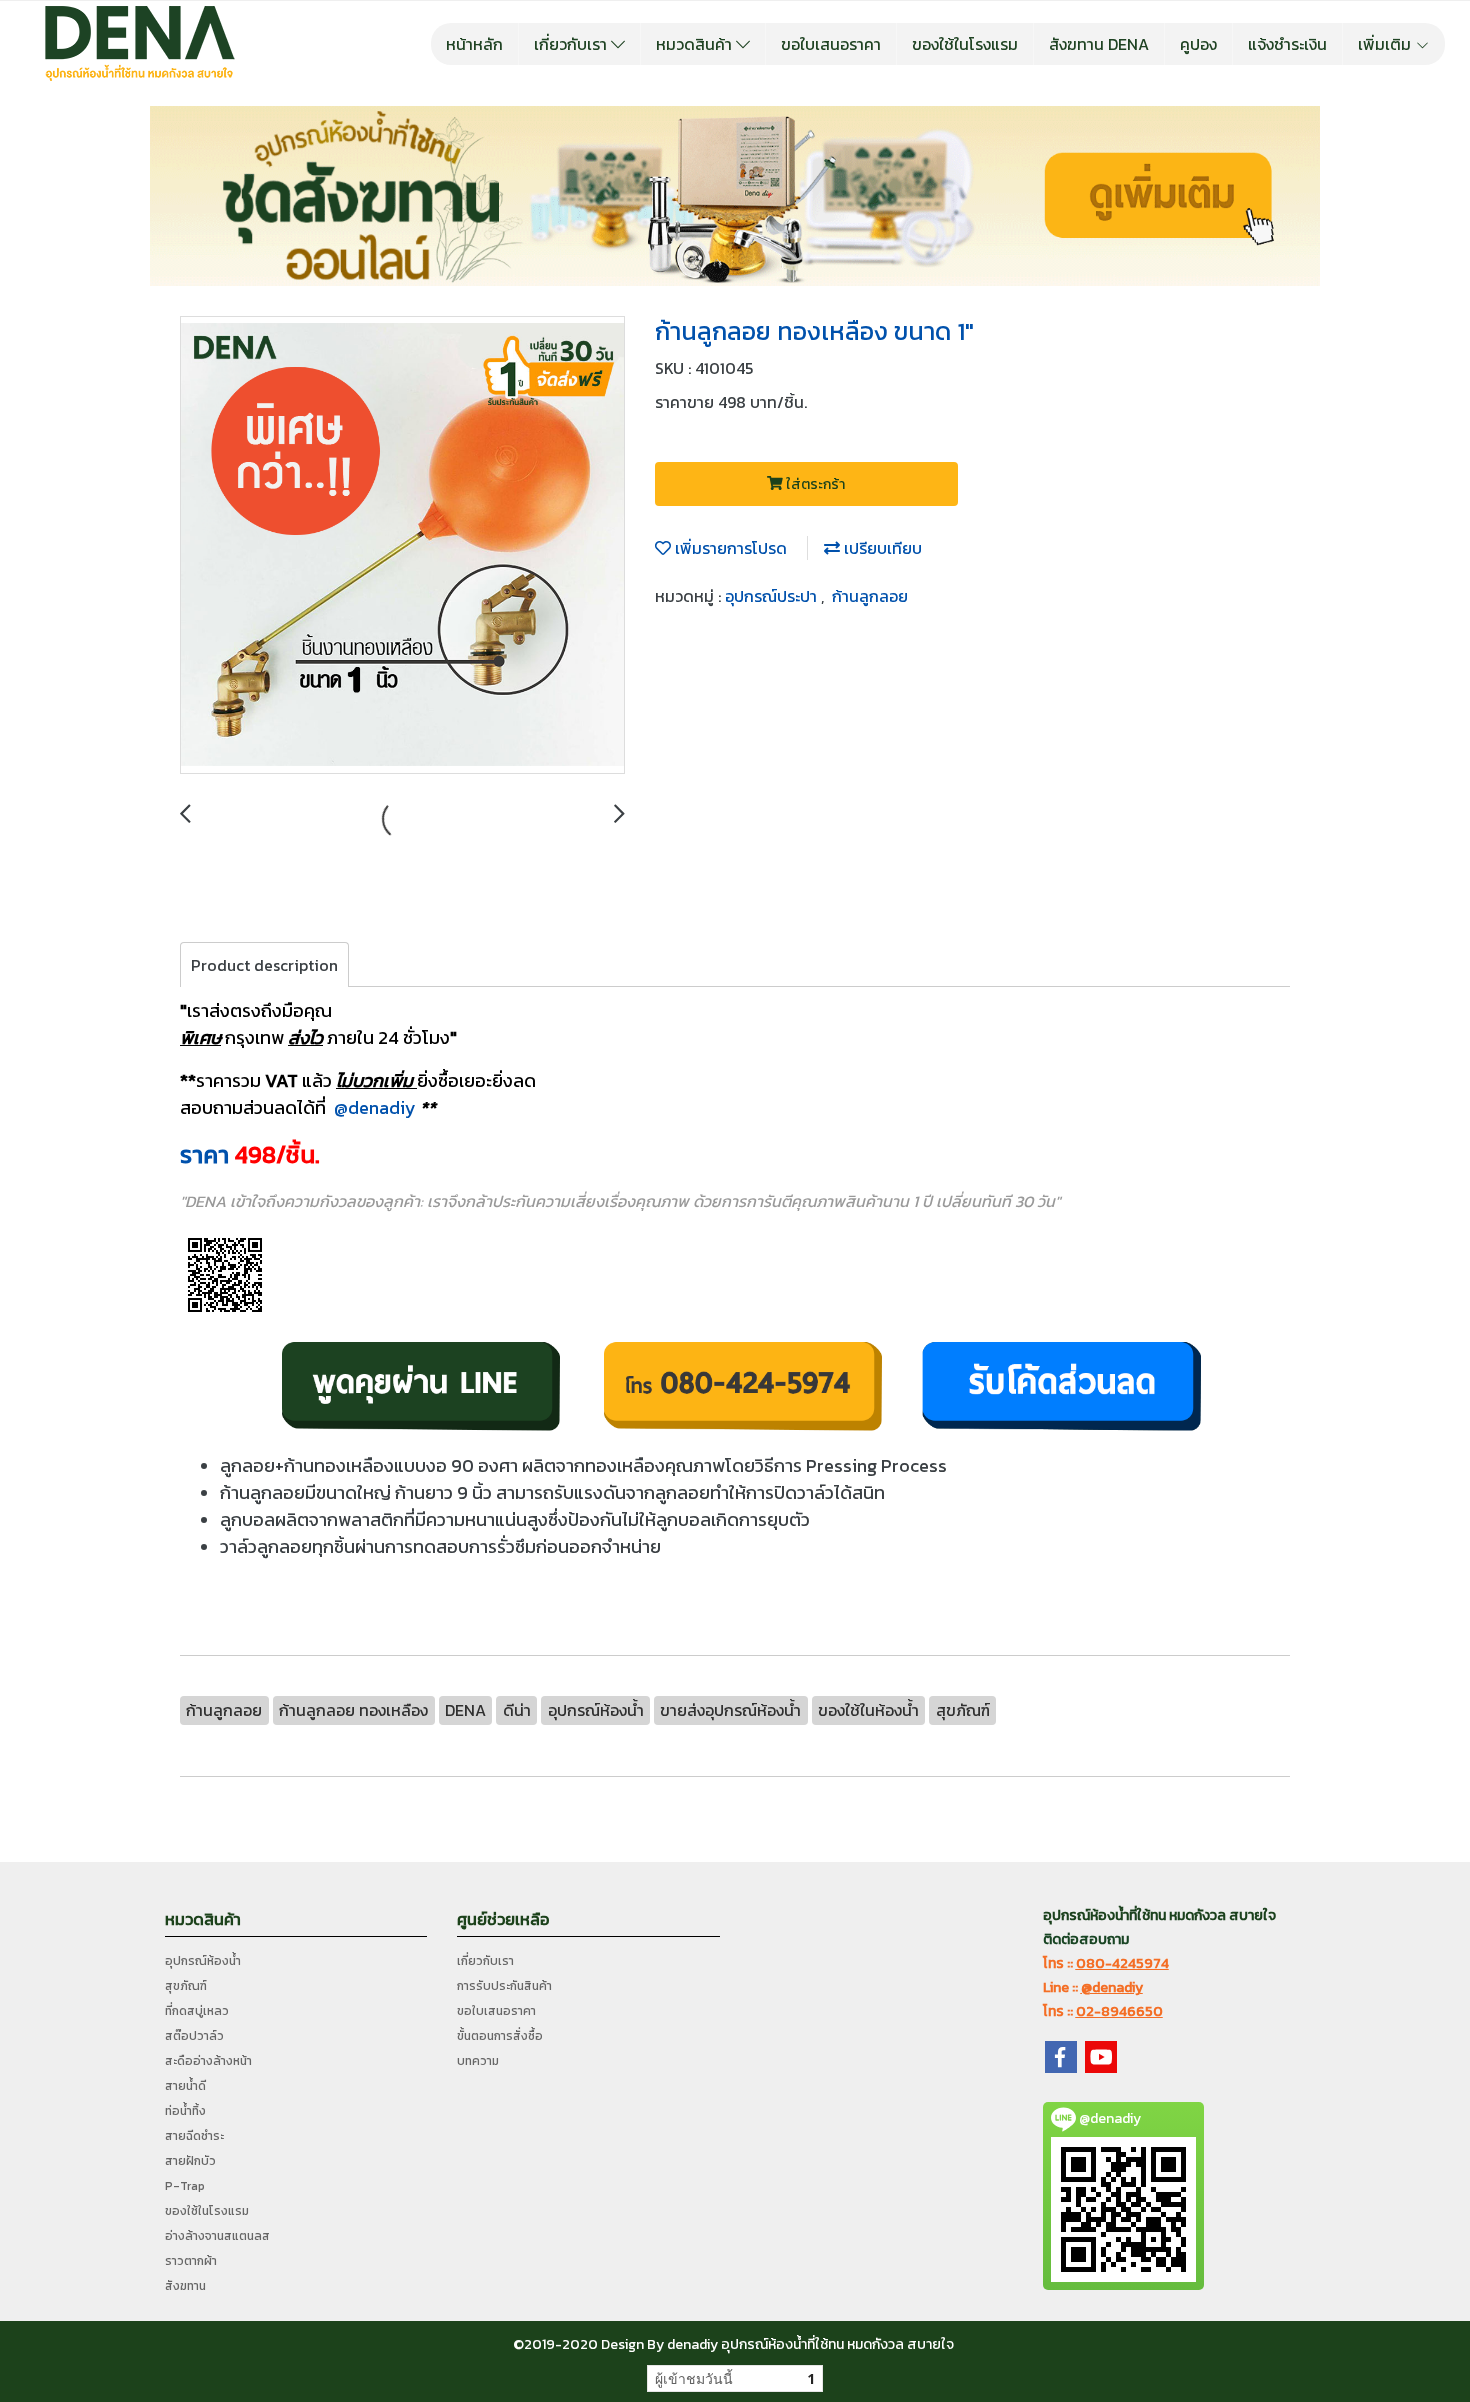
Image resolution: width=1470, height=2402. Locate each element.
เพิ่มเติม (1386, 44)
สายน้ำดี (185, 2086)
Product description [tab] (264, 965)
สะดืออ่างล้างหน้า (208, 2061)
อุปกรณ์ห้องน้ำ (203, 1961)
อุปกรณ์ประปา (773, 596)
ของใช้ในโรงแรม (965, 44)
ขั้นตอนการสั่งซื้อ (500, 2036)
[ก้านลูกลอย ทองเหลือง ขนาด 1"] (402, 546)
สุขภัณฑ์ (186, 1986)
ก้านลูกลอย (870, 596)
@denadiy (375, 1107)
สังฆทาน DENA (1099, 44)
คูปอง (1198, 44)
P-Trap (185, 2186)
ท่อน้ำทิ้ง (185, 2111)
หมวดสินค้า (696, 44)
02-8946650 (1119, 2011)
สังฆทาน (185, 2286)
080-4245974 (1122, 1963)
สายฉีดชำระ (194, 2136)
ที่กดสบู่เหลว (197, 2011)
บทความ (478, 2061)
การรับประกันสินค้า (504, 1986)
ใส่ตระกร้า (814, 484)
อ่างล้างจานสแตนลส (217, 2236)
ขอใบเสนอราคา (831, 44)
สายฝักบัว (190, 2161)
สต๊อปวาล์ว (194, 2036)
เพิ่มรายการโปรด (729, 548)
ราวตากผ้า (191, 2261)
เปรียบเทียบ (881, 548)
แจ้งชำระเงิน (1287, 44)
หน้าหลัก (474, 44)
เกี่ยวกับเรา (572, 44)
